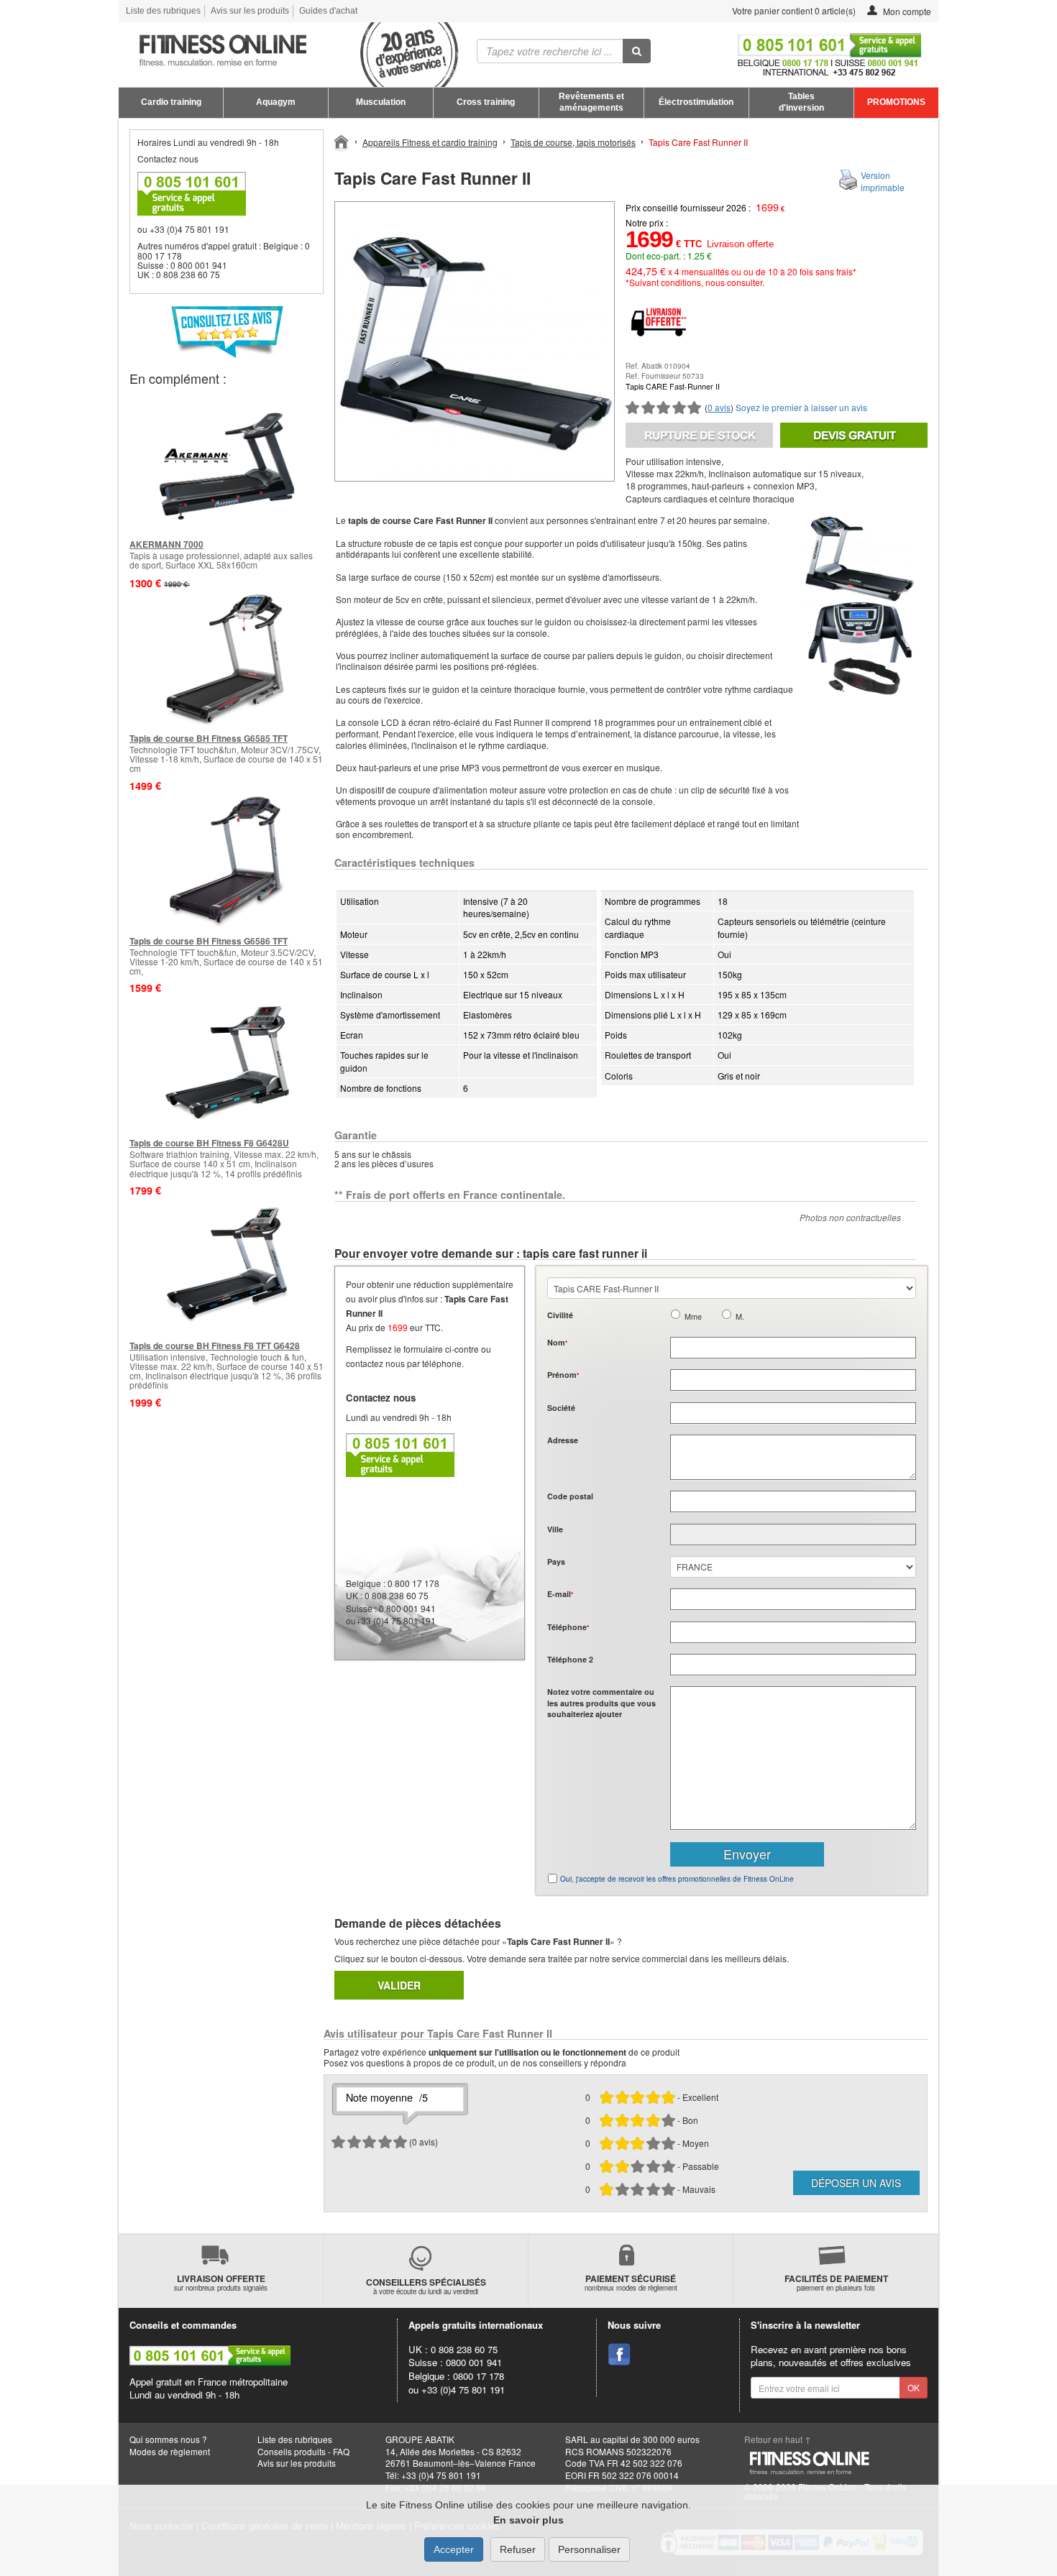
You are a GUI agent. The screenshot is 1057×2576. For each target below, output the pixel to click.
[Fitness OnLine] (342, 141)
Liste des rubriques (163, 11)
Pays (556, 1561)
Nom (557, 1342)
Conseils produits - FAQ (303, 2451)
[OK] (637, 51)
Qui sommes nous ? (168, 2439)
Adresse (563, 1440)
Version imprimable (883, 181)
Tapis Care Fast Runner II (698, 142)
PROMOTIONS (896, 102)
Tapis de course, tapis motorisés (573, 142)
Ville (555, 1529)
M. (740, 1316)
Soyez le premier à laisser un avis (801, 407)
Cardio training (171, 102)
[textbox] (793, 1501)
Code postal (570, 1496)
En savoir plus (528, 2520)
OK (914, 2387)
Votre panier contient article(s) (793, 10)
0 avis (719, 407)
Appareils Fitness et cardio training (430, 142)
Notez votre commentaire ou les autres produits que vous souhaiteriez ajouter (601, 1703)
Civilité (560, 1315)
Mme (693, 1316)
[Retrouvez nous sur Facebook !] (619, 2355)
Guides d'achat (328, 11)
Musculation (381, 102)
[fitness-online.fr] (283, 51)
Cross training (486, 102)
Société (561, 1408)
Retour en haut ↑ (778, 2439)
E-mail (560, 1594)
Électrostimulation (696, 102)
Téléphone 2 (570, 1659)
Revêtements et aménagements (591, 102)
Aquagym (276, 102)
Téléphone (568, 1627)
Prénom (563, 1375)
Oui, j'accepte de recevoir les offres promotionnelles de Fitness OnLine (677, 1879)
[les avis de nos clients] (226, 332)
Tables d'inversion (801, 102)
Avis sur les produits (250, 11)
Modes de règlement (170, 2451)
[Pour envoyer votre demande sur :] (854, 435)
